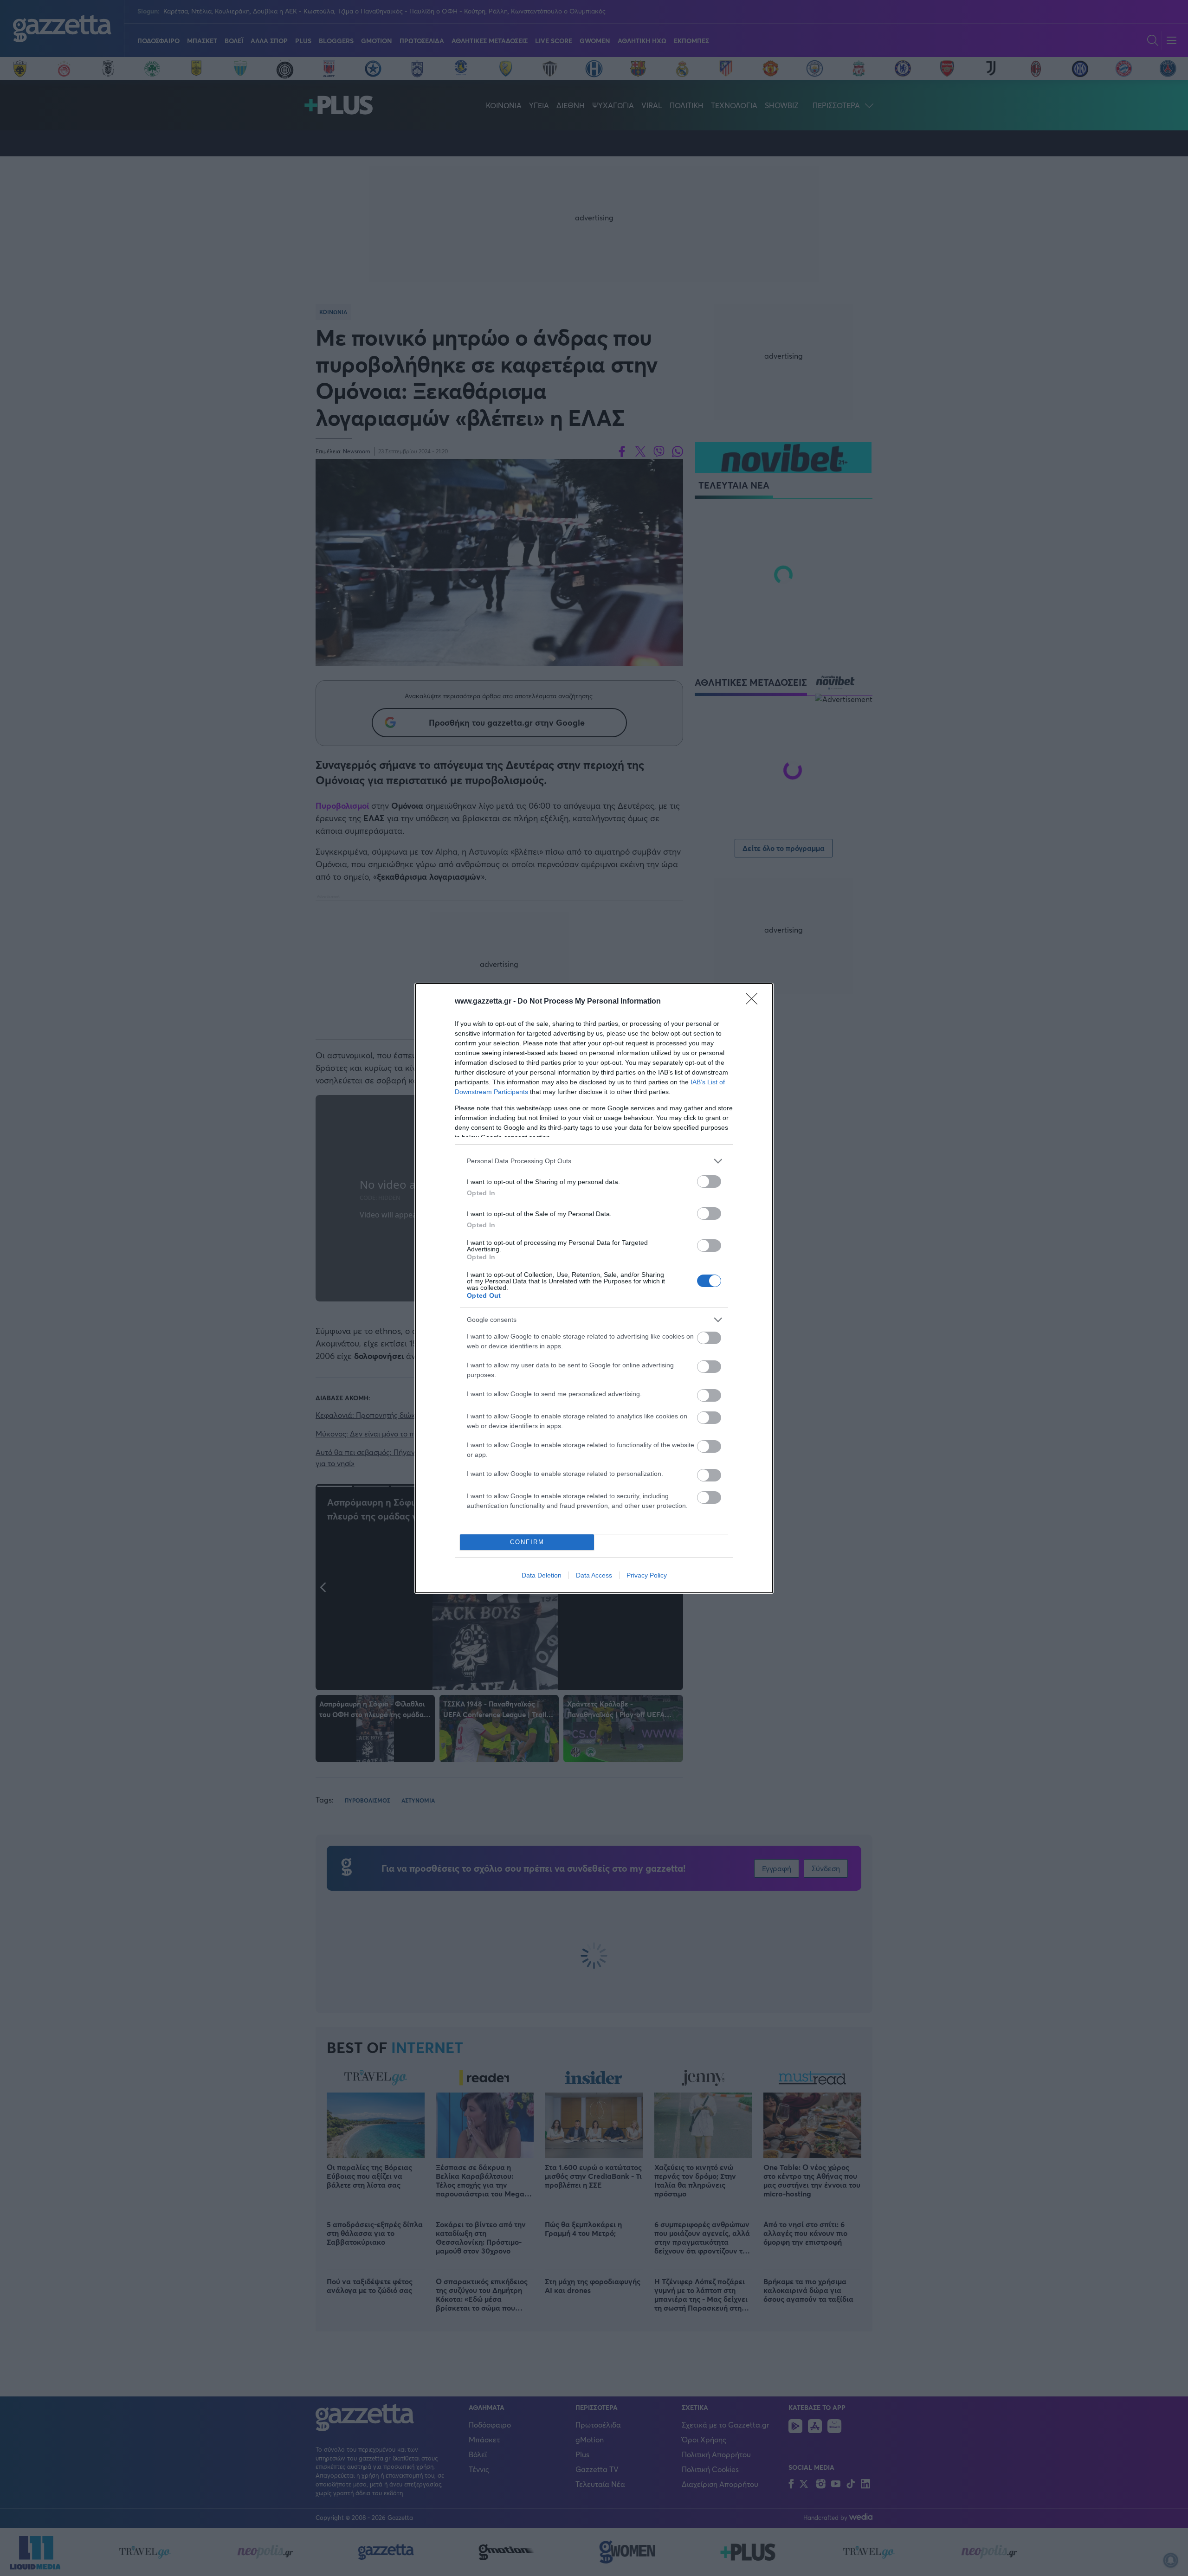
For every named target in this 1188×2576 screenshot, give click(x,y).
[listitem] (594, 1161)
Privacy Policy (647, 1575)
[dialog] (594, 1288)
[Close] (755, 1002)
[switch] (709, 1182)
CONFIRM (527, 1542)
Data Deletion (542, 1575)
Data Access (594, 1575)
